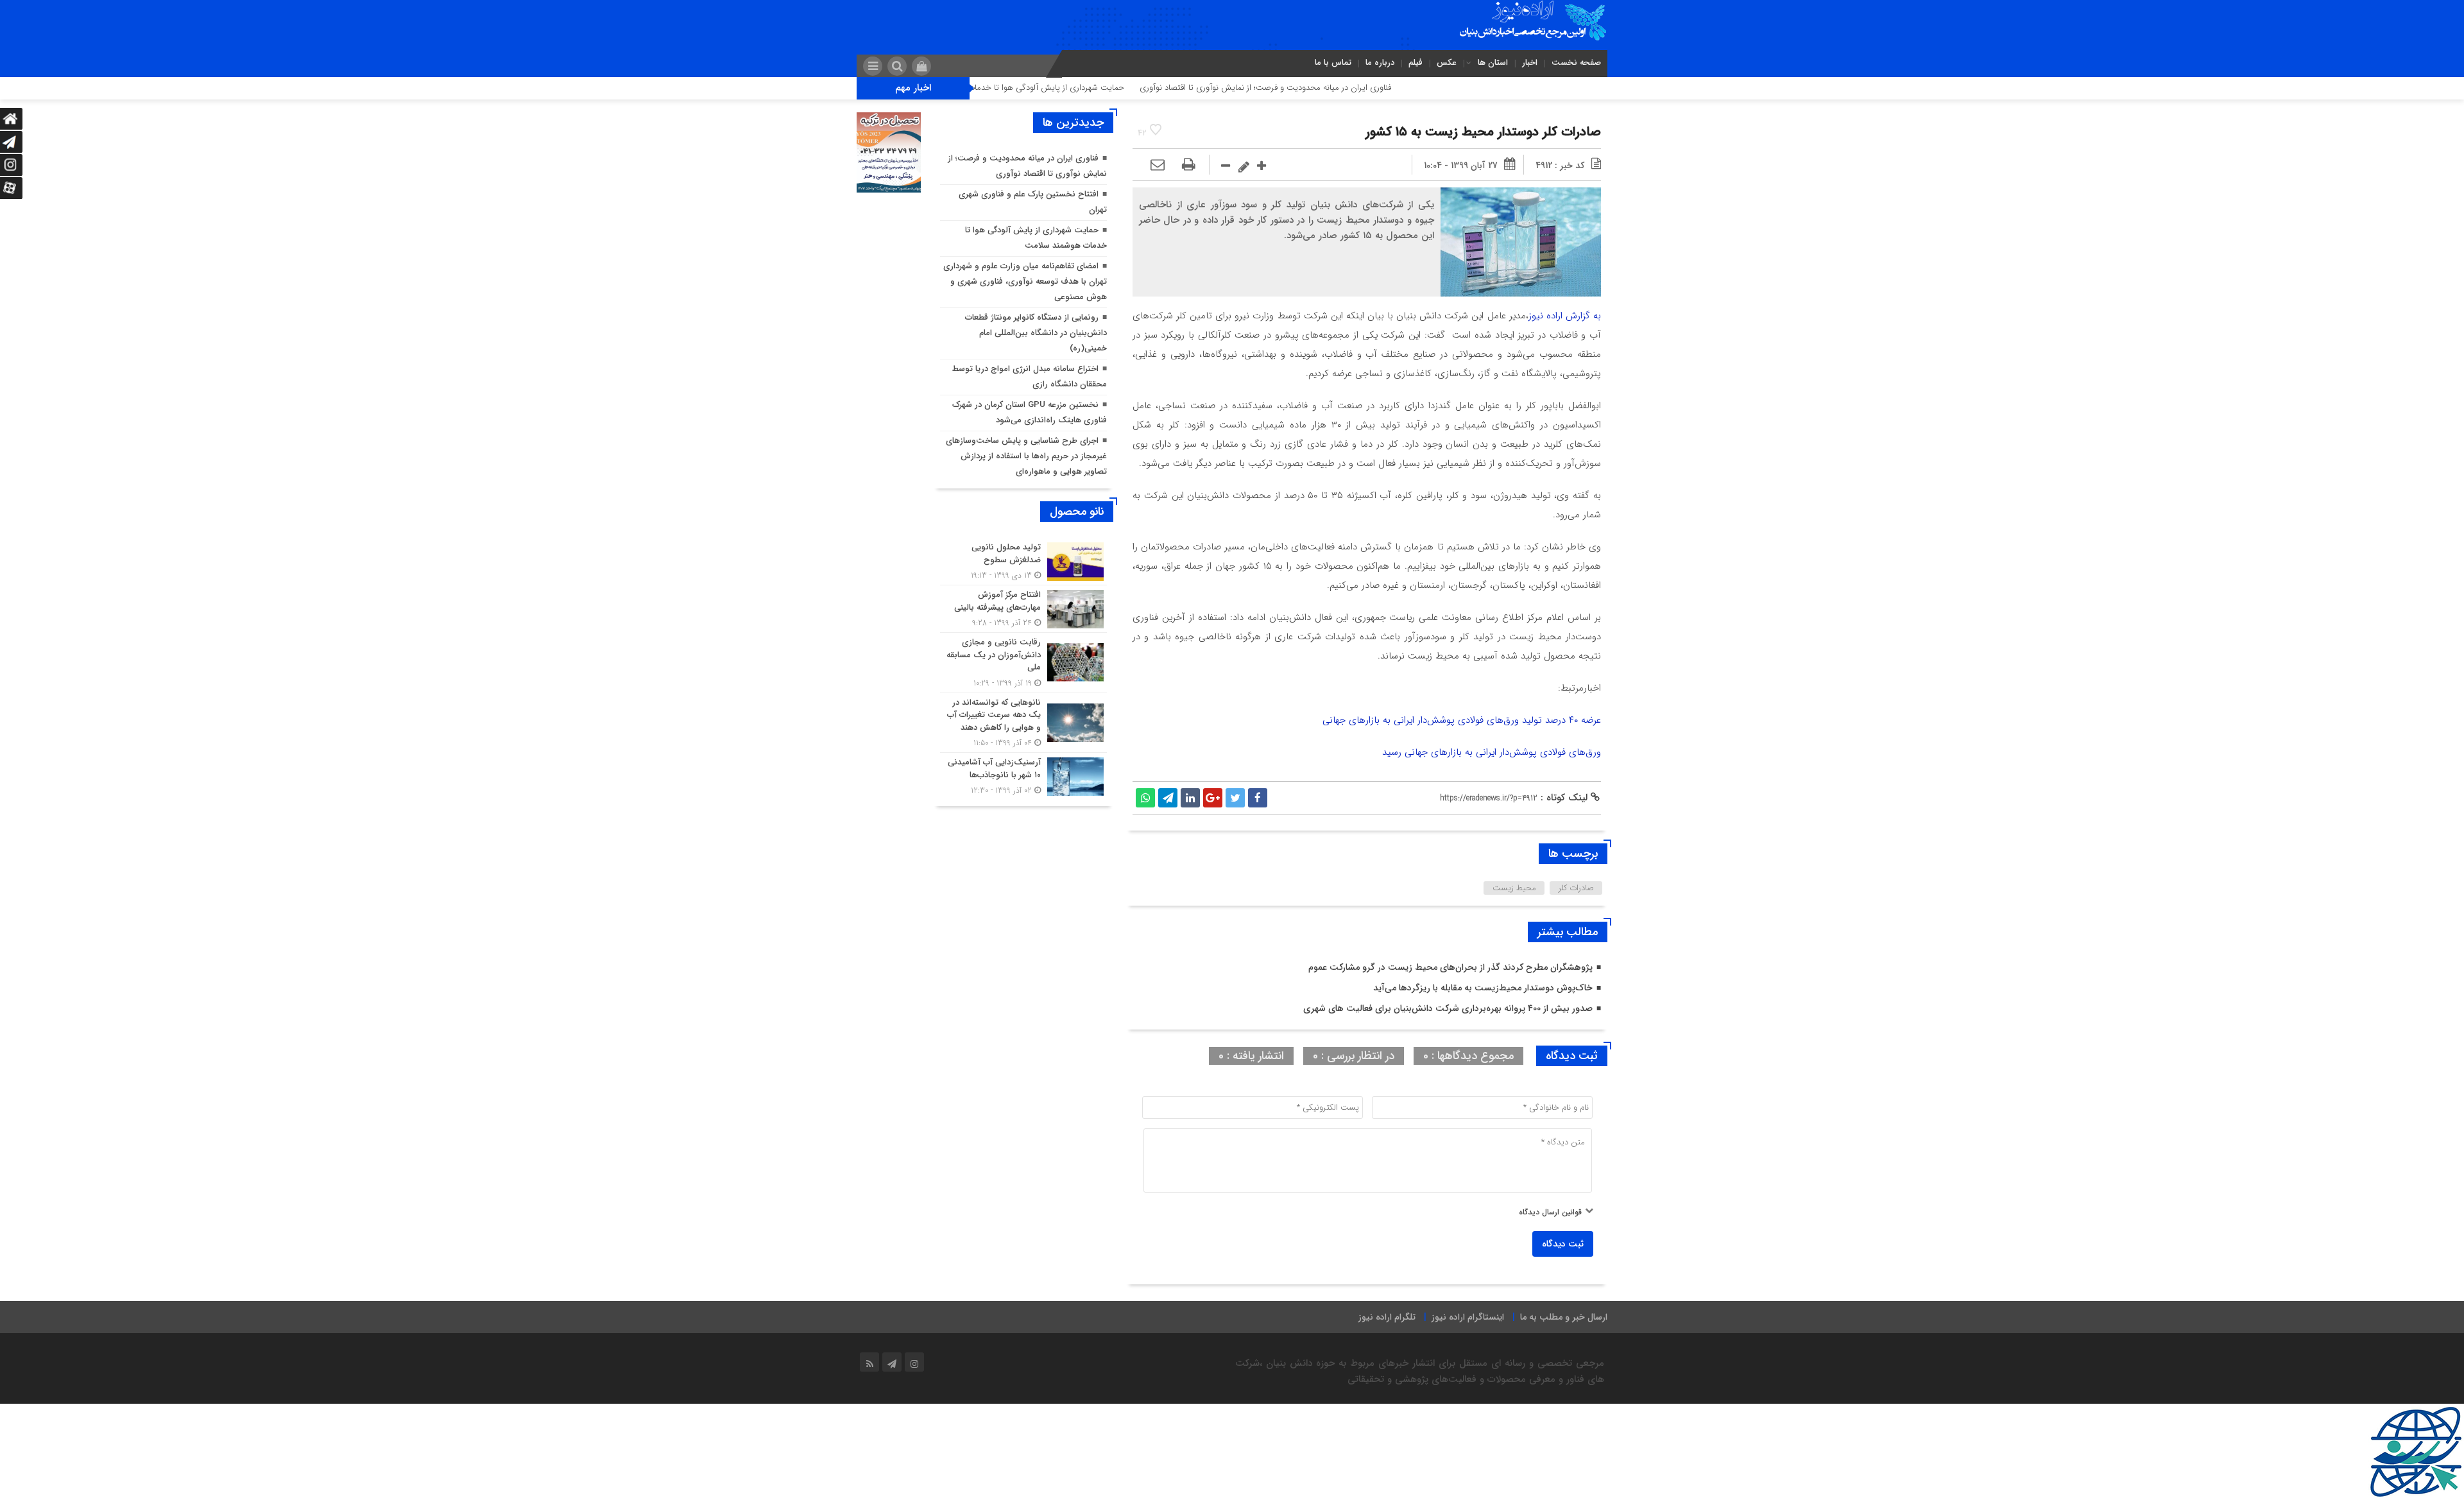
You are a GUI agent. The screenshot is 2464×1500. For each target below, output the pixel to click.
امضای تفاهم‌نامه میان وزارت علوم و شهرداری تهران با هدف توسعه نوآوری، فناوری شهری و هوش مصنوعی (1025, 281)
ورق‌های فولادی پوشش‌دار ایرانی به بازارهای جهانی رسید (1492, 752)
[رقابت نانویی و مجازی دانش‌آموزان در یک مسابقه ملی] (1023, 663)
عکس (1447, 63)
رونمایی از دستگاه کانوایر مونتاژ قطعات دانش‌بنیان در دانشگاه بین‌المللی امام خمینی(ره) (1036, 333)
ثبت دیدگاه (1563, 1244)
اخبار (1530, 63)
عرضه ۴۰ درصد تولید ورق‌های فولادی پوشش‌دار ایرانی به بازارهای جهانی (1462, 720)
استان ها (1493, 63)
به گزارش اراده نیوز (1565, 316)
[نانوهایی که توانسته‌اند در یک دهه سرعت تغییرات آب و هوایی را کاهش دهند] (1023, 723)
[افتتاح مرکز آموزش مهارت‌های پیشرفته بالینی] (1023, 609)
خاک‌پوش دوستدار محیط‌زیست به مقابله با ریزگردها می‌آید (1483, 988)
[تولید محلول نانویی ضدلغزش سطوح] (1023, 561)
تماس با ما (1333, 63)
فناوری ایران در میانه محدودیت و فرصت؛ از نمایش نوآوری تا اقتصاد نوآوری (1351, 88)
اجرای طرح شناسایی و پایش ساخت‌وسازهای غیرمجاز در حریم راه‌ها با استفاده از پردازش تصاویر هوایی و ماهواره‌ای (1026, 456)
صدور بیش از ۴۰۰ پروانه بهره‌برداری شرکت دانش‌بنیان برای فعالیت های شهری (1448, 1008)
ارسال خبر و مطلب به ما (1564, 1317)
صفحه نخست (1576, 63)
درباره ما (1380, 63)
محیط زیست (1514, 888)
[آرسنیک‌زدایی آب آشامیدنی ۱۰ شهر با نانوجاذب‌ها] (1023, 775)
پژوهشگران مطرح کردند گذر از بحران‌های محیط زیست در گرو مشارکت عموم (1450, 967)
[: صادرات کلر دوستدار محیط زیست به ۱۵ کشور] (1158, 166)
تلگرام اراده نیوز (1387, 1317)
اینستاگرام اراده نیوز (1468, 1317)
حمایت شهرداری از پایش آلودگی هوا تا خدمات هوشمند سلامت (1103, 88)
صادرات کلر (1576, 888)
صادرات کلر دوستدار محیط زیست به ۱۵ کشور (1483, 132)
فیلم (1416, 63)
